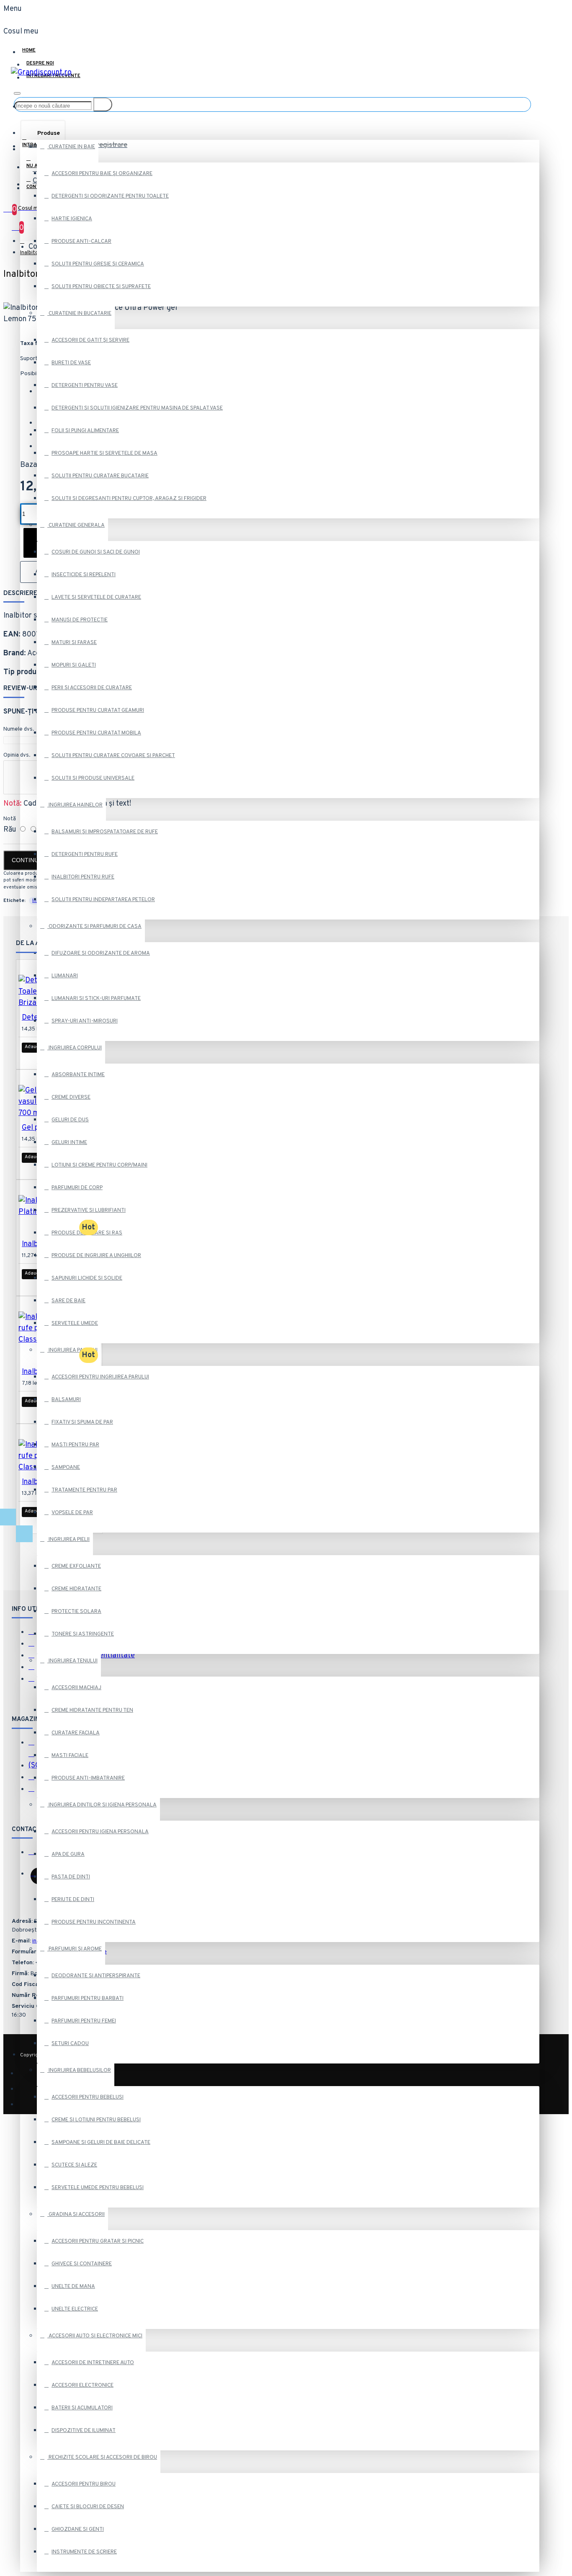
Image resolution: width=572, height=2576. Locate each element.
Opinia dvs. (17, 755)
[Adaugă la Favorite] (33, 1059)
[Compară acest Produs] (57, 1059)
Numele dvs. (19, 729)
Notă (10, 819)
